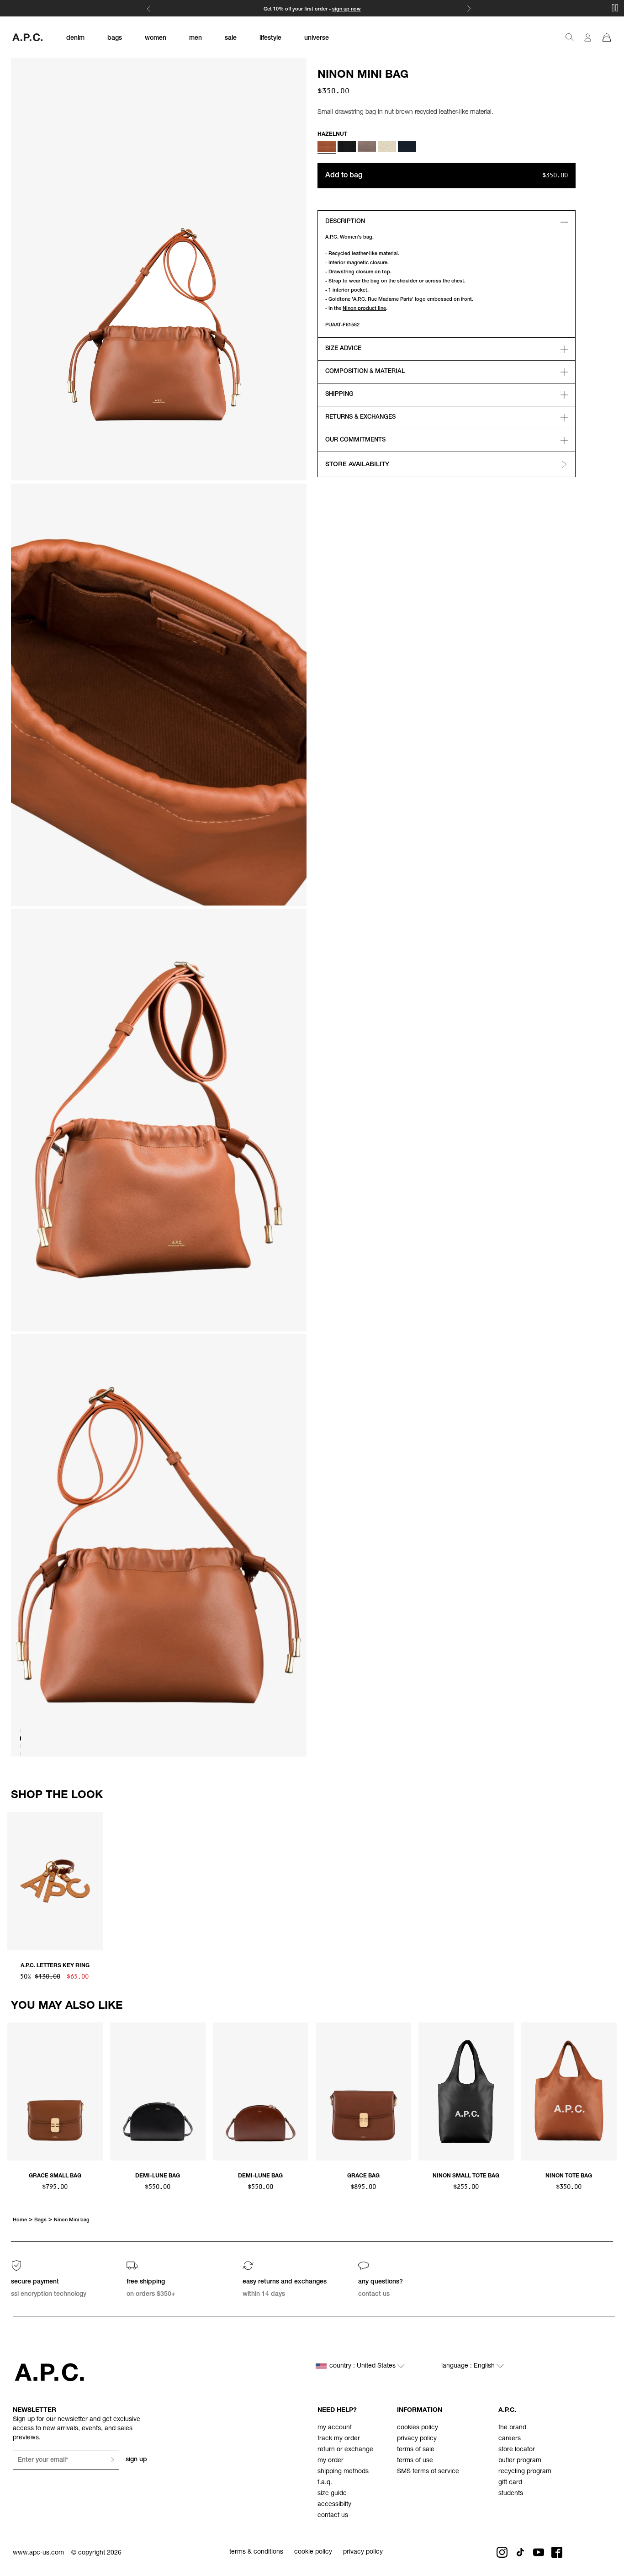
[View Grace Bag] (363, 2093)
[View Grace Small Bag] (55, 2093)
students (511, 2494)
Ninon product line (364, 309)
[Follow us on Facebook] (557, 2552)
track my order (339, 2439)
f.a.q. (325, 2483)
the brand (512, 2428)
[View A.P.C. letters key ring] (55, 1882)
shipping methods (343, 2472)
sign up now (346, 9)
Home (20, 2220)
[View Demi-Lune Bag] (158, 2093)
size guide (332, 2494)
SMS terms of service (428, 2472)
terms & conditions (256, 2552)
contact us (333, 2516)
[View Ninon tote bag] (569, 2093)
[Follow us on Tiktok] (520, 2552)
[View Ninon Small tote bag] (466, 2093)
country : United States (363, 2366)
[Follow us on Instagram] (502, 2552)
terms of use (415, 2461)
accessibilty (334, 2505)
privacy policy (417, 2439)
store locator (517, 2450)
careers (510, 2439)
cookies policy (418, 2428)
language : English (469, 2366)
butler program (520, 2461)
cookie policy (313, 2552)
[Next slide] (609, 1879)
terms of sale (416, 2450)
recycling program (525, 2472)
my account (335, 2428)
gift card (510, 2483)
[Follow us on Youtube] (539, 2552)
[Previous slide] (15, 1879)
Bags (40, 2220)
